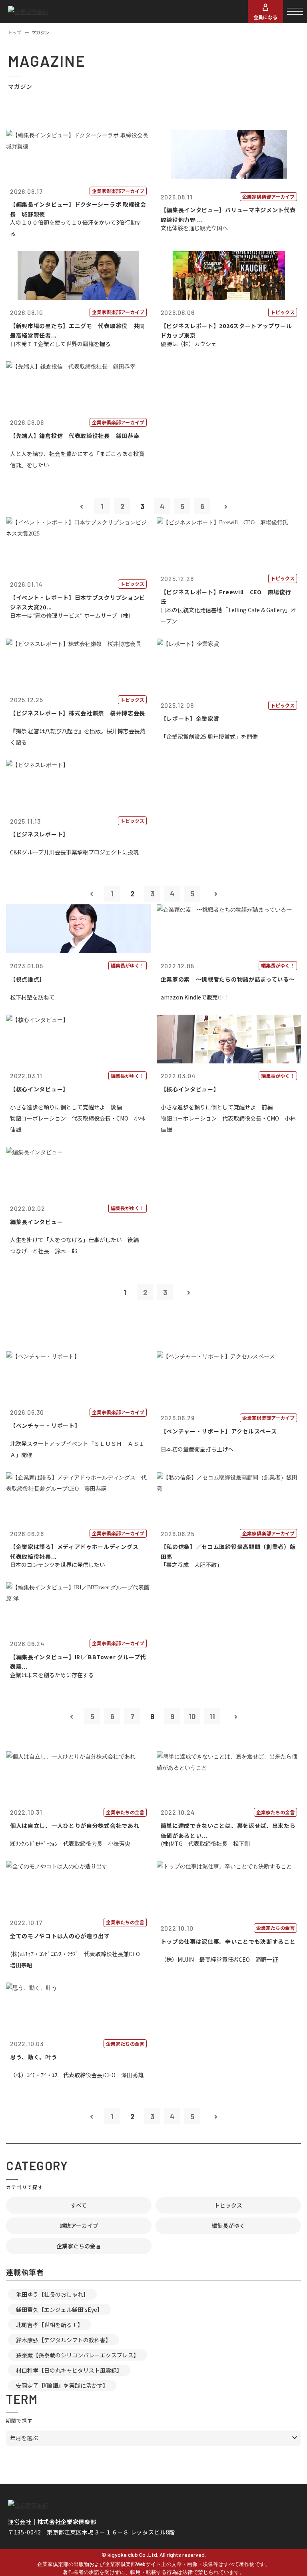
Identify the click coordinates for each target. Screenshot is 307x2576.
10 (192, 1716)
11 (212, 1716)
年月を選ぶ (24, 2438)
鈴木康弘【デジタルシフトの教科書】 (64, 2340)
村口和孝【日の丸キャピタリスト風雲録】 (69, 2370)
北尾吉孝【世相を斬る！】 (50, 2325)
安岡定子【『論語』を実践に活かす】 (62, 2385)
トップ (15, 32)
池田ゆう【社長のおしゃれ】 (52, 2294)
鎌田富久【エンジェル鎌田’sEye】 (59, 2309)
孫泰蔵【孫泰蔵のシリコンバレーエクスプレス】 (78, 2355)
